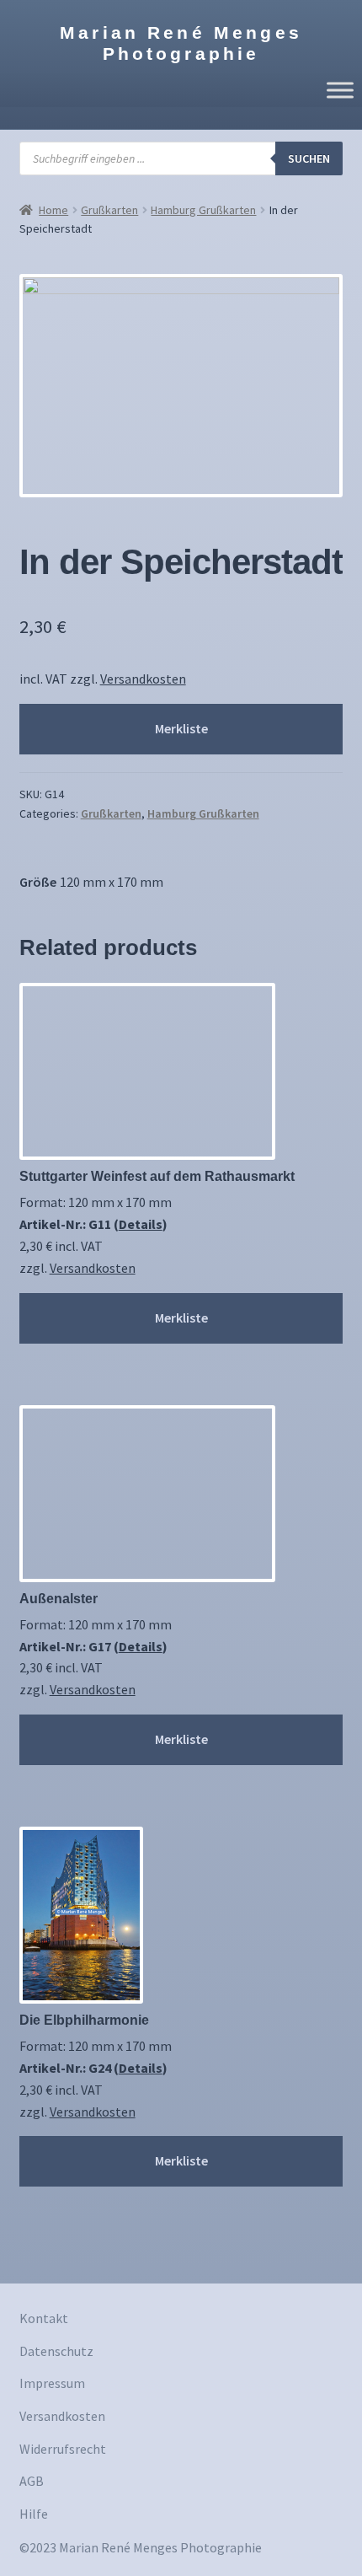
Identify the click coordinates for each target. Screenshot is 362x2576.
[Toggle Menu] (340, 90)
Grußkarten (109, 210)
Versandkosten (143, 679)
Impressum (52, 2383)
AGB (32, 2481)
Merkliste (181, 728)
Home (53, 210)
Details (141, 1224)
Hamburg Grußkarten (203, 210)
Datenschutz (56, 2351)
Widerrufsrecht (63, 2449)
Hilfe (34, 2514)
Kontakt (44, 2318)
